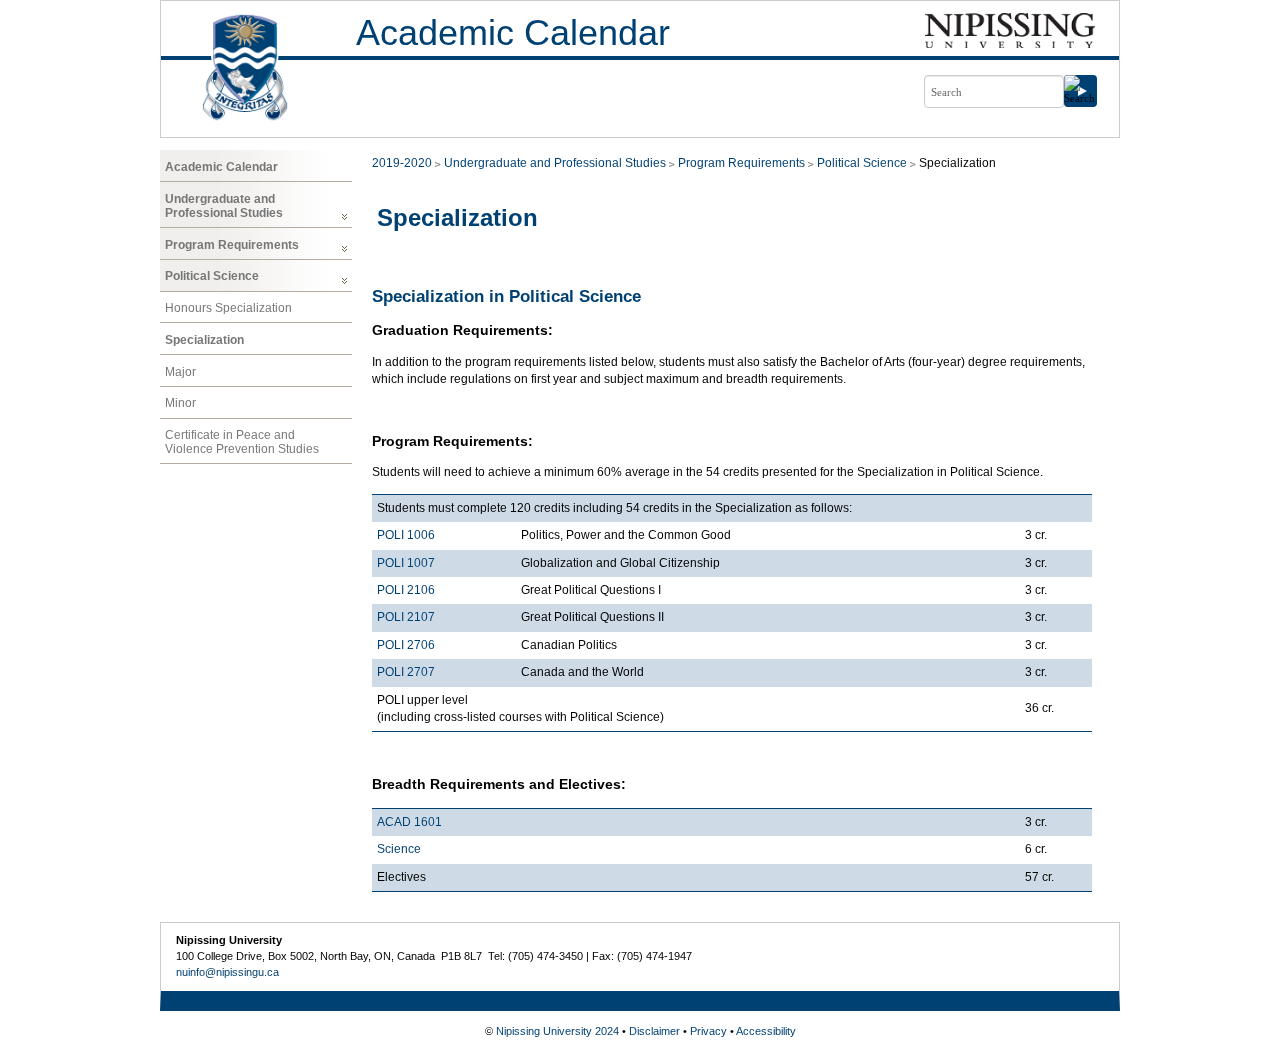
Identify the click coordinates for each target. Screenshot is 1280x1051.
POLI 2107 (406, 617)
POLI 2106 (406, 590)
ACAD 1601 (409, 822)
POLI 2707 (406, 672)
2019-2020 (402, 163)
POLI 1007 (406, 563)
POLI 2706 (406, 645)
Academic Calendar (513, 32)
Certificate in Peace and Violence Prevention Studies (242, 442)
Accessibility (766, 1031)
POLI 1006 (406, 535)
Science (399, 849)
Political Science (212, 276)
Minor (180, 403)
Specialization (204, 340)
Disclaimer (654, 1031)
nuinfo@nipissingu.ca (227, 972)
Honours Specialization (228, 308)
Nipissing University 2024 (557, 1031)
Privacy (708, 1031)
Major (180, 372)
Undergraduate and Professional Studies (224, 206)
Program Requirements (232, 245)
